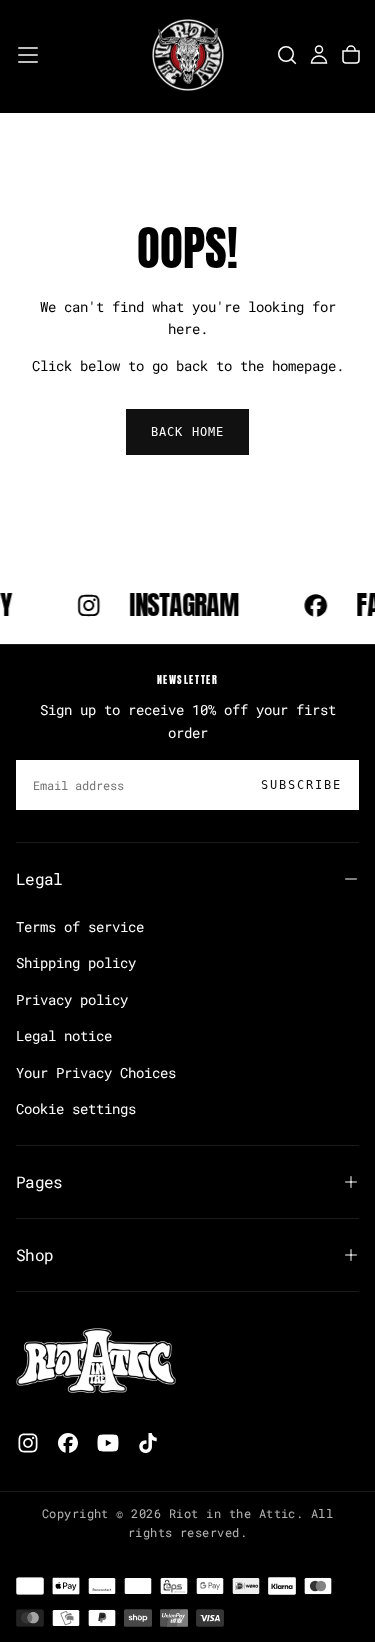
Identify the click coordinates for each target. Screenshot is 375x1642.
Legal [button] (39, 878)
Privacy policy (72, 999)
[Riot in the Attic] (96, 1361)
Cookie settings (76, 1108)
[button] (28, 55)
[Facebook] (68, 1443)
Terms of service (80, 926)
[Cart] (351, 55)
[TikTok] (148, 1443)
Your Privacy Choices (96, 1072)
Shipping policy (76, 962)
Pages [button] (39, 1181)
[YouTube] (108, 1443)
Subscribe (301, 785)
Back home (188, 432)
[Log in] (319, 55)
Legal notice (64, 1035)
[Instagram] (28, 1443)
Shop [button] (34, 1254)
